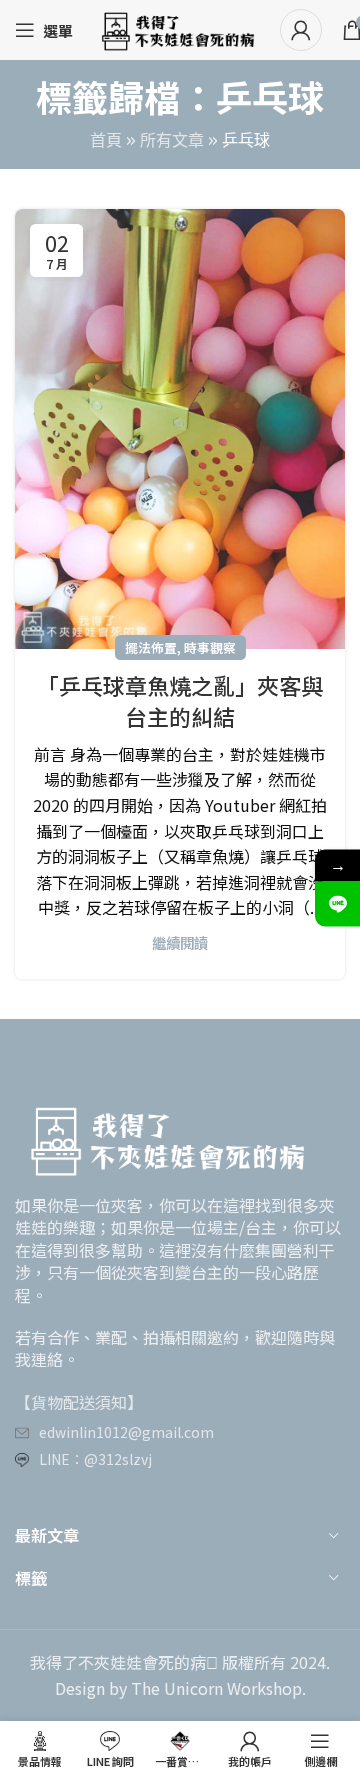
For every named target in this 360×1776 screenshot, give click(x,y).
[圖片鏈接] (165, 1136)
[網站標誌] (176, 27)
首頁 (106, 140)
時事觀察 (210, 647)
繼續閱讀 (180, 942)
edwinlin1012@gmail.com (126, 1432)
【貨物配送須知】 (79, 1402)
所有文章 (172, 140)
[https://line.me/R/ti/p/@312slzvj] (337, 904)
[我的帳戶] (301, 30)
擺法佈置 (151, 647)
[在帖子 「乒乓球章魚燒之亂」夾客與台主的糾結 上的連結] (180, 429)
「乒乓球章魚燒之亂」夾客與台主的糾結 (180, 700)
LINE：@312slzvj (95, 1459)
